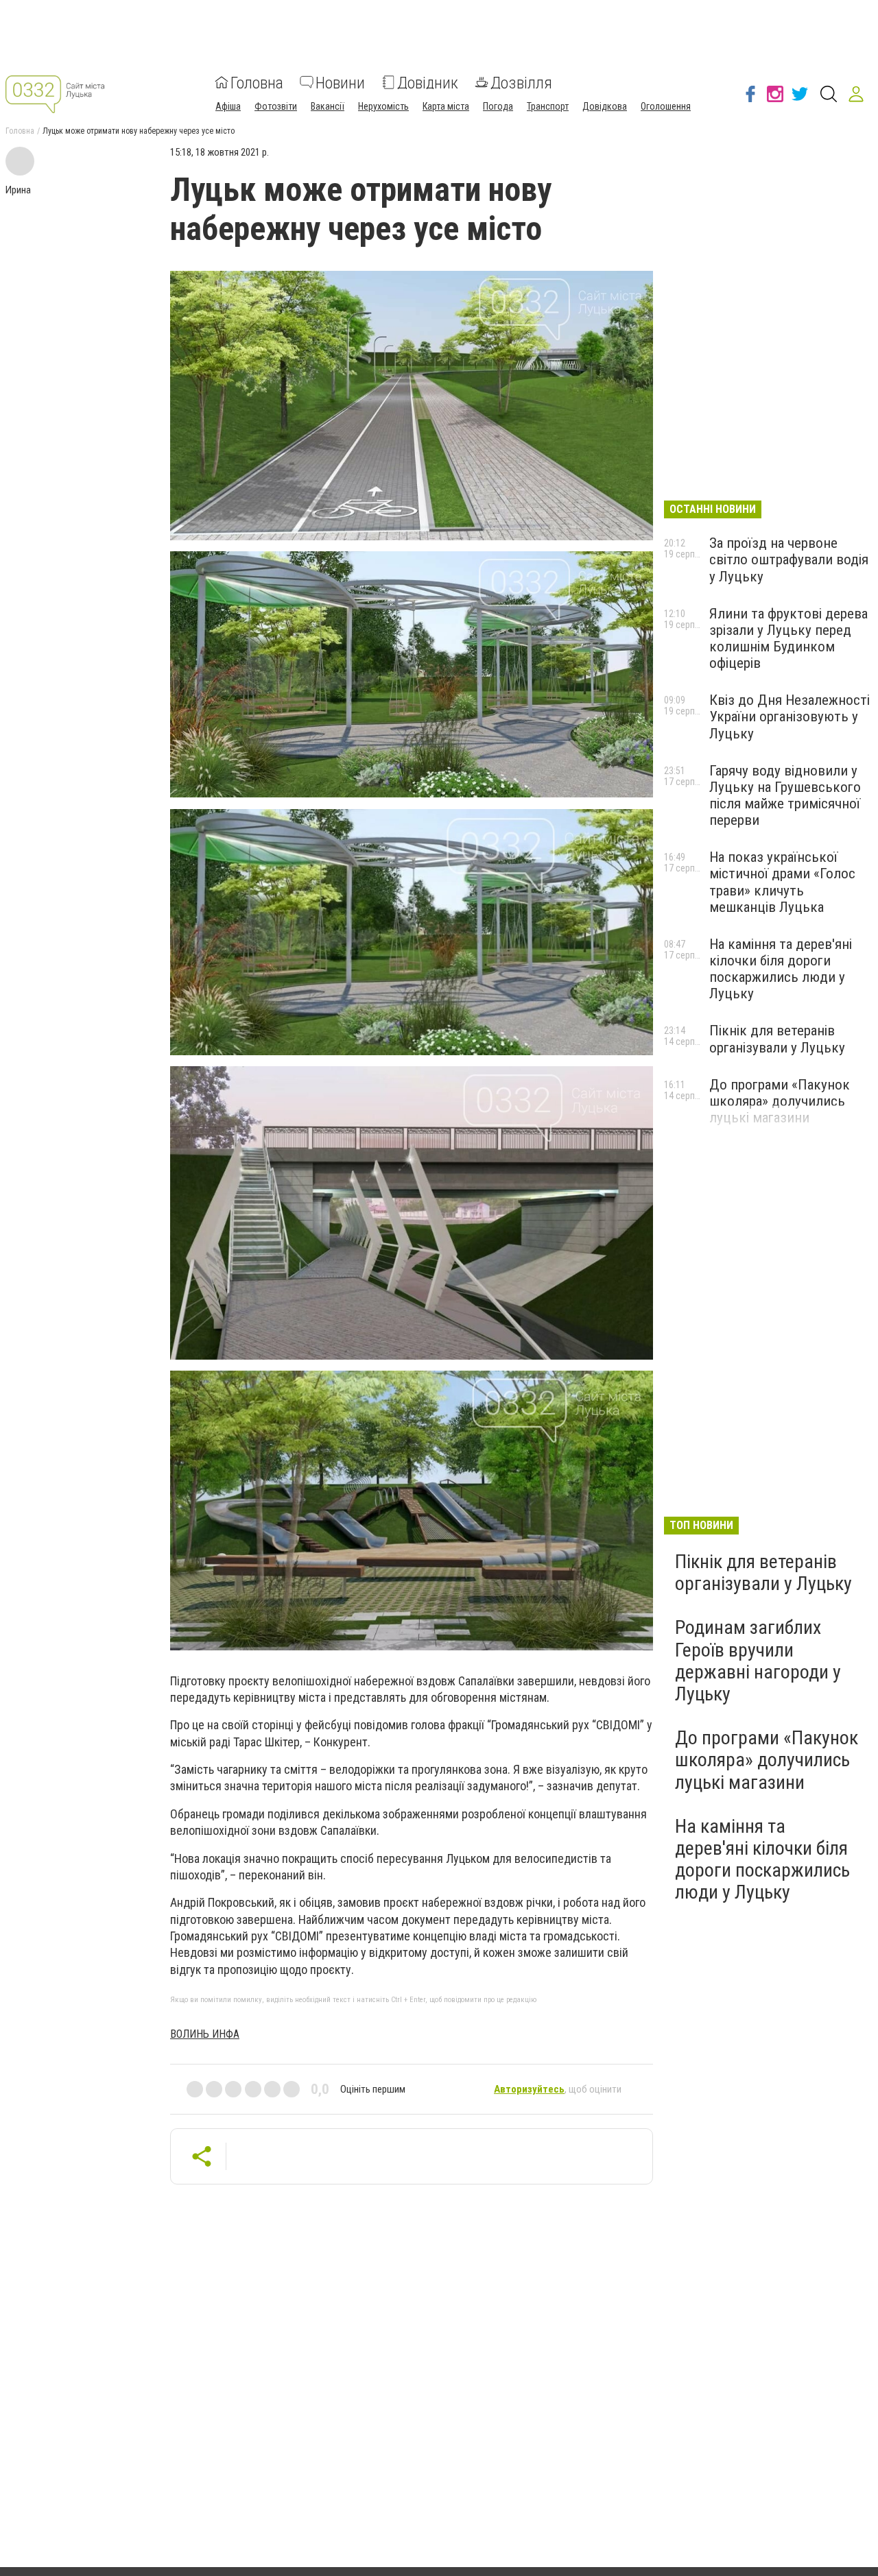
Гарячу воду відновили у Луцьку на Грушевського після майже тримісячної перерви (785, 795)
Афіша (228, 106)
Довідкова (605, 106)
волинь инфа (205, 2034)
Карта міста (446, 106)
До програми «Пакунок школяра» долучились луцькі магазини (780, 1101)
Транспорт (548, 106)
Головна (257, 82)
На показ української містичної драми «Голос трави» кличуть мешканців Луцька (782, 882)
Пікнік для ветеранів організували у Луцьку (777, 1039)
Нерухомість (383, 106)
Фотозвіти (276, 106)
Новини (340, 82)
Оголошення (666, 106)
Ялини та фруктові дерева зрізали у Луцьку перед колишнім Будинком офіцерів (788, 638)
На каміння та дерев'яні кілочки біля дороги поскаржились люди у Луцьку (781, 969)
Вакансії (328, 106)
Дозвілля (521, 82)
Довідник (428, 82)
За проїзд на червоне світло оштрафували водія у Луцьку (789, 559)
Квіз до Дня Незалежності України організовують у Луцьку (790, 717)
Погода (498, 106)
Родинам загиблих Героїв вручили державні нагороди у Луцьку (758, 1661)
